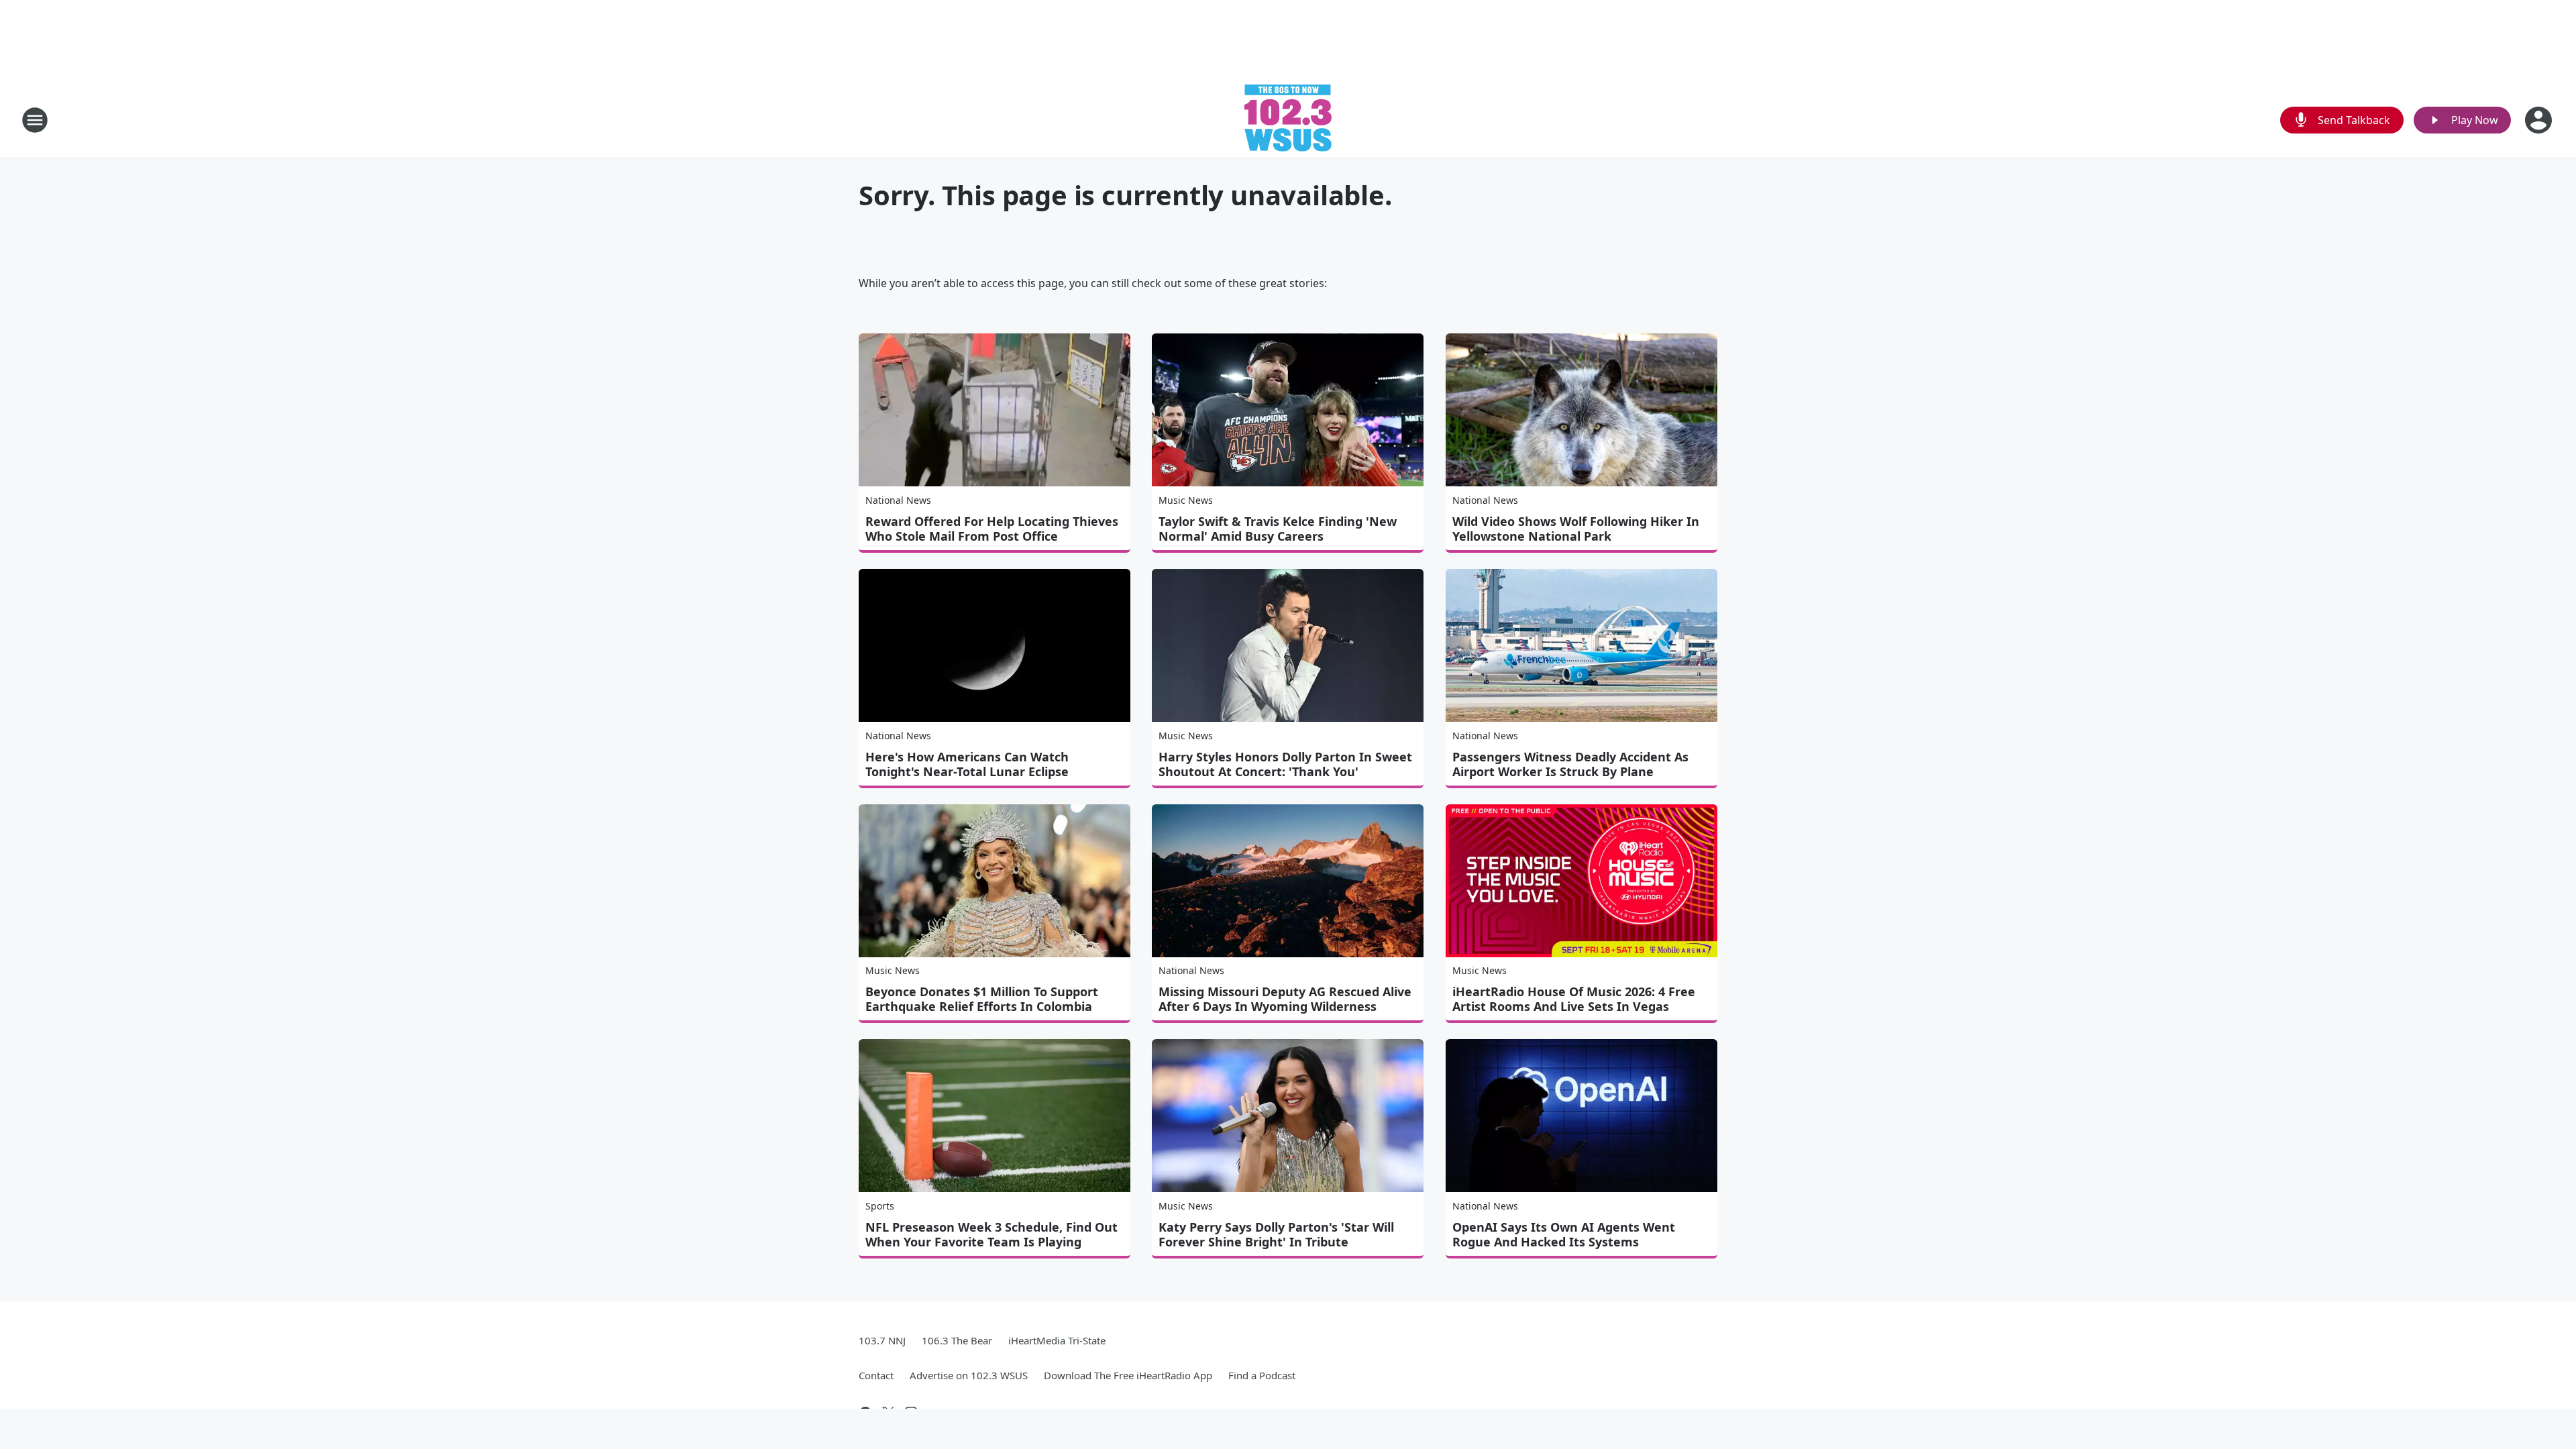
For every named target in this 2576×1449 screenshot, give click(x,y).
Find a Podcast (1262, 1375)
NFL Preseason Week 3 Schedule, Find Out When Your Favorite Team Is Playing (991, 1234)
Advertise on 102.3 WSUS (969, 1375)
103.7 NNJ (882, 1340)
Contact (876, 1375)
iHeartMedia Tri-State (1057, 1340)
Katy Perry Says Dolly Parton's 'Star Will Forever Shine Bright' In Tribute (1276, 1234)
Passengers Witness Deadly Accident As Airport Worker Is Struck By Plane (1570, 764)
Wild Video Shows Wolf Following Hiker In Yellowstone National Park (1576, 529)
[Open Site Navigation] (35, 120)
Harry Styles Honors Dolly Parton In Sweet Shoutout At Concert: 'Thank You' (1285, 764)
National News (898, 500)
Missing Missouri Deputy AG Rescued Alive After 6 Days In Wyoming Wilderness (1285, 999)
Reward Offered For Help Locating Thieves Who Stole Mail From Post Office (992, 529)
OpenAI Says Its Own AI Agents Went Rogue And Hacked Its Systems (1564, 1234)
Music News (1186, 500)
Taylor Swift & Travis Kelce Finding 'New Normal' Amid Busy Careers (1278, 529)
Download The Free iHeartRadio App (1128, 1375)
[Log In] (2540, 120)
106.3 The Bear (957, 1340)
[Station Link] (1288, 120)
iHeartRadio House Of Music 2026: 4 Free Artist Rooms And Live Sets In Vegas (1574, 999)
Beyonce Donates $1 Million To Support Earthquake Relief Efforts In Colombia (982, 999)
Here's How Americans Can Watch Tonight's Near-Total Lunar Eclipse (967, 764)
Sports (880, 1206)
